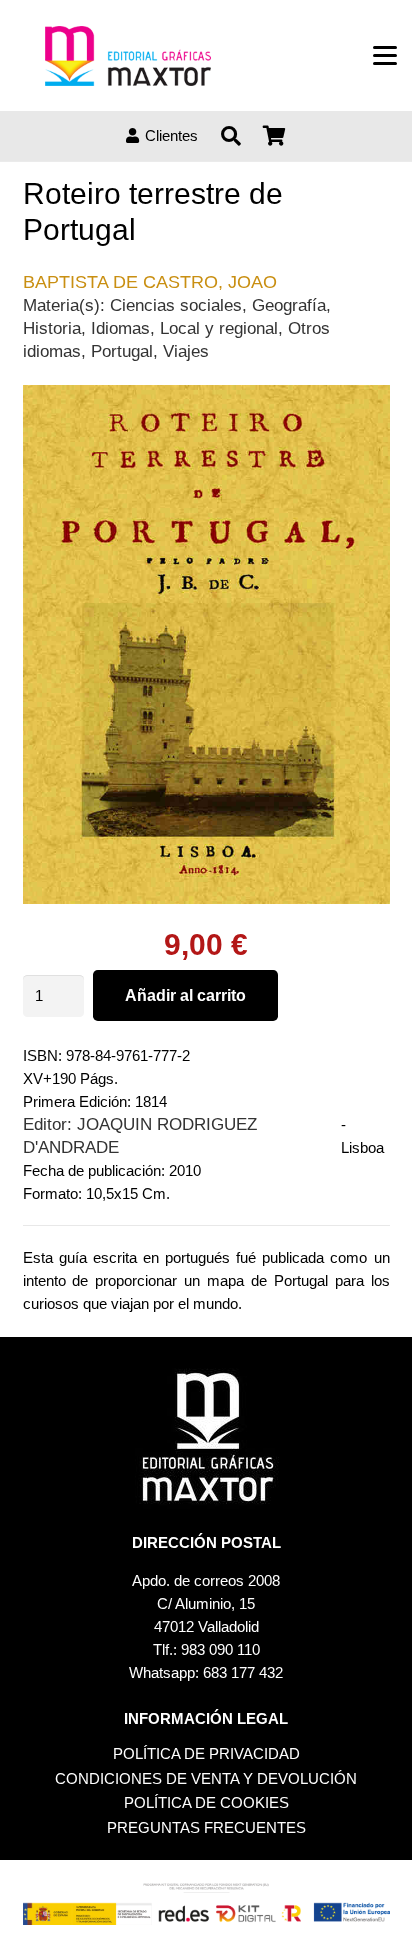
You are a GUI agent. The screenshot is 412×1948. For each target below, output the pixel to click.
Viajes (186, 351)
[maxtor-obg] (128, 56)
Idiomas (120, 328)
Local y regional (219, 328)
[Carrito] (275, 136)
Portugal (122, 351)
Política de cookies (206, 1802)
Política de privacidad (206, 1753)
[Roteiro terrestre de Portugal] (206, 396)
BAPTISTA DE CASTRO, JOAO (150, 282)
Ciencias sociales (176, 305)
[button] (385, 56)
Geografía (289, 305)
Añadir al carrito (185, 995)
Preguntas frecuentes (206, 1827)
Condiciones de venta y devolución (206, 1778)
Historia (52, 328)
